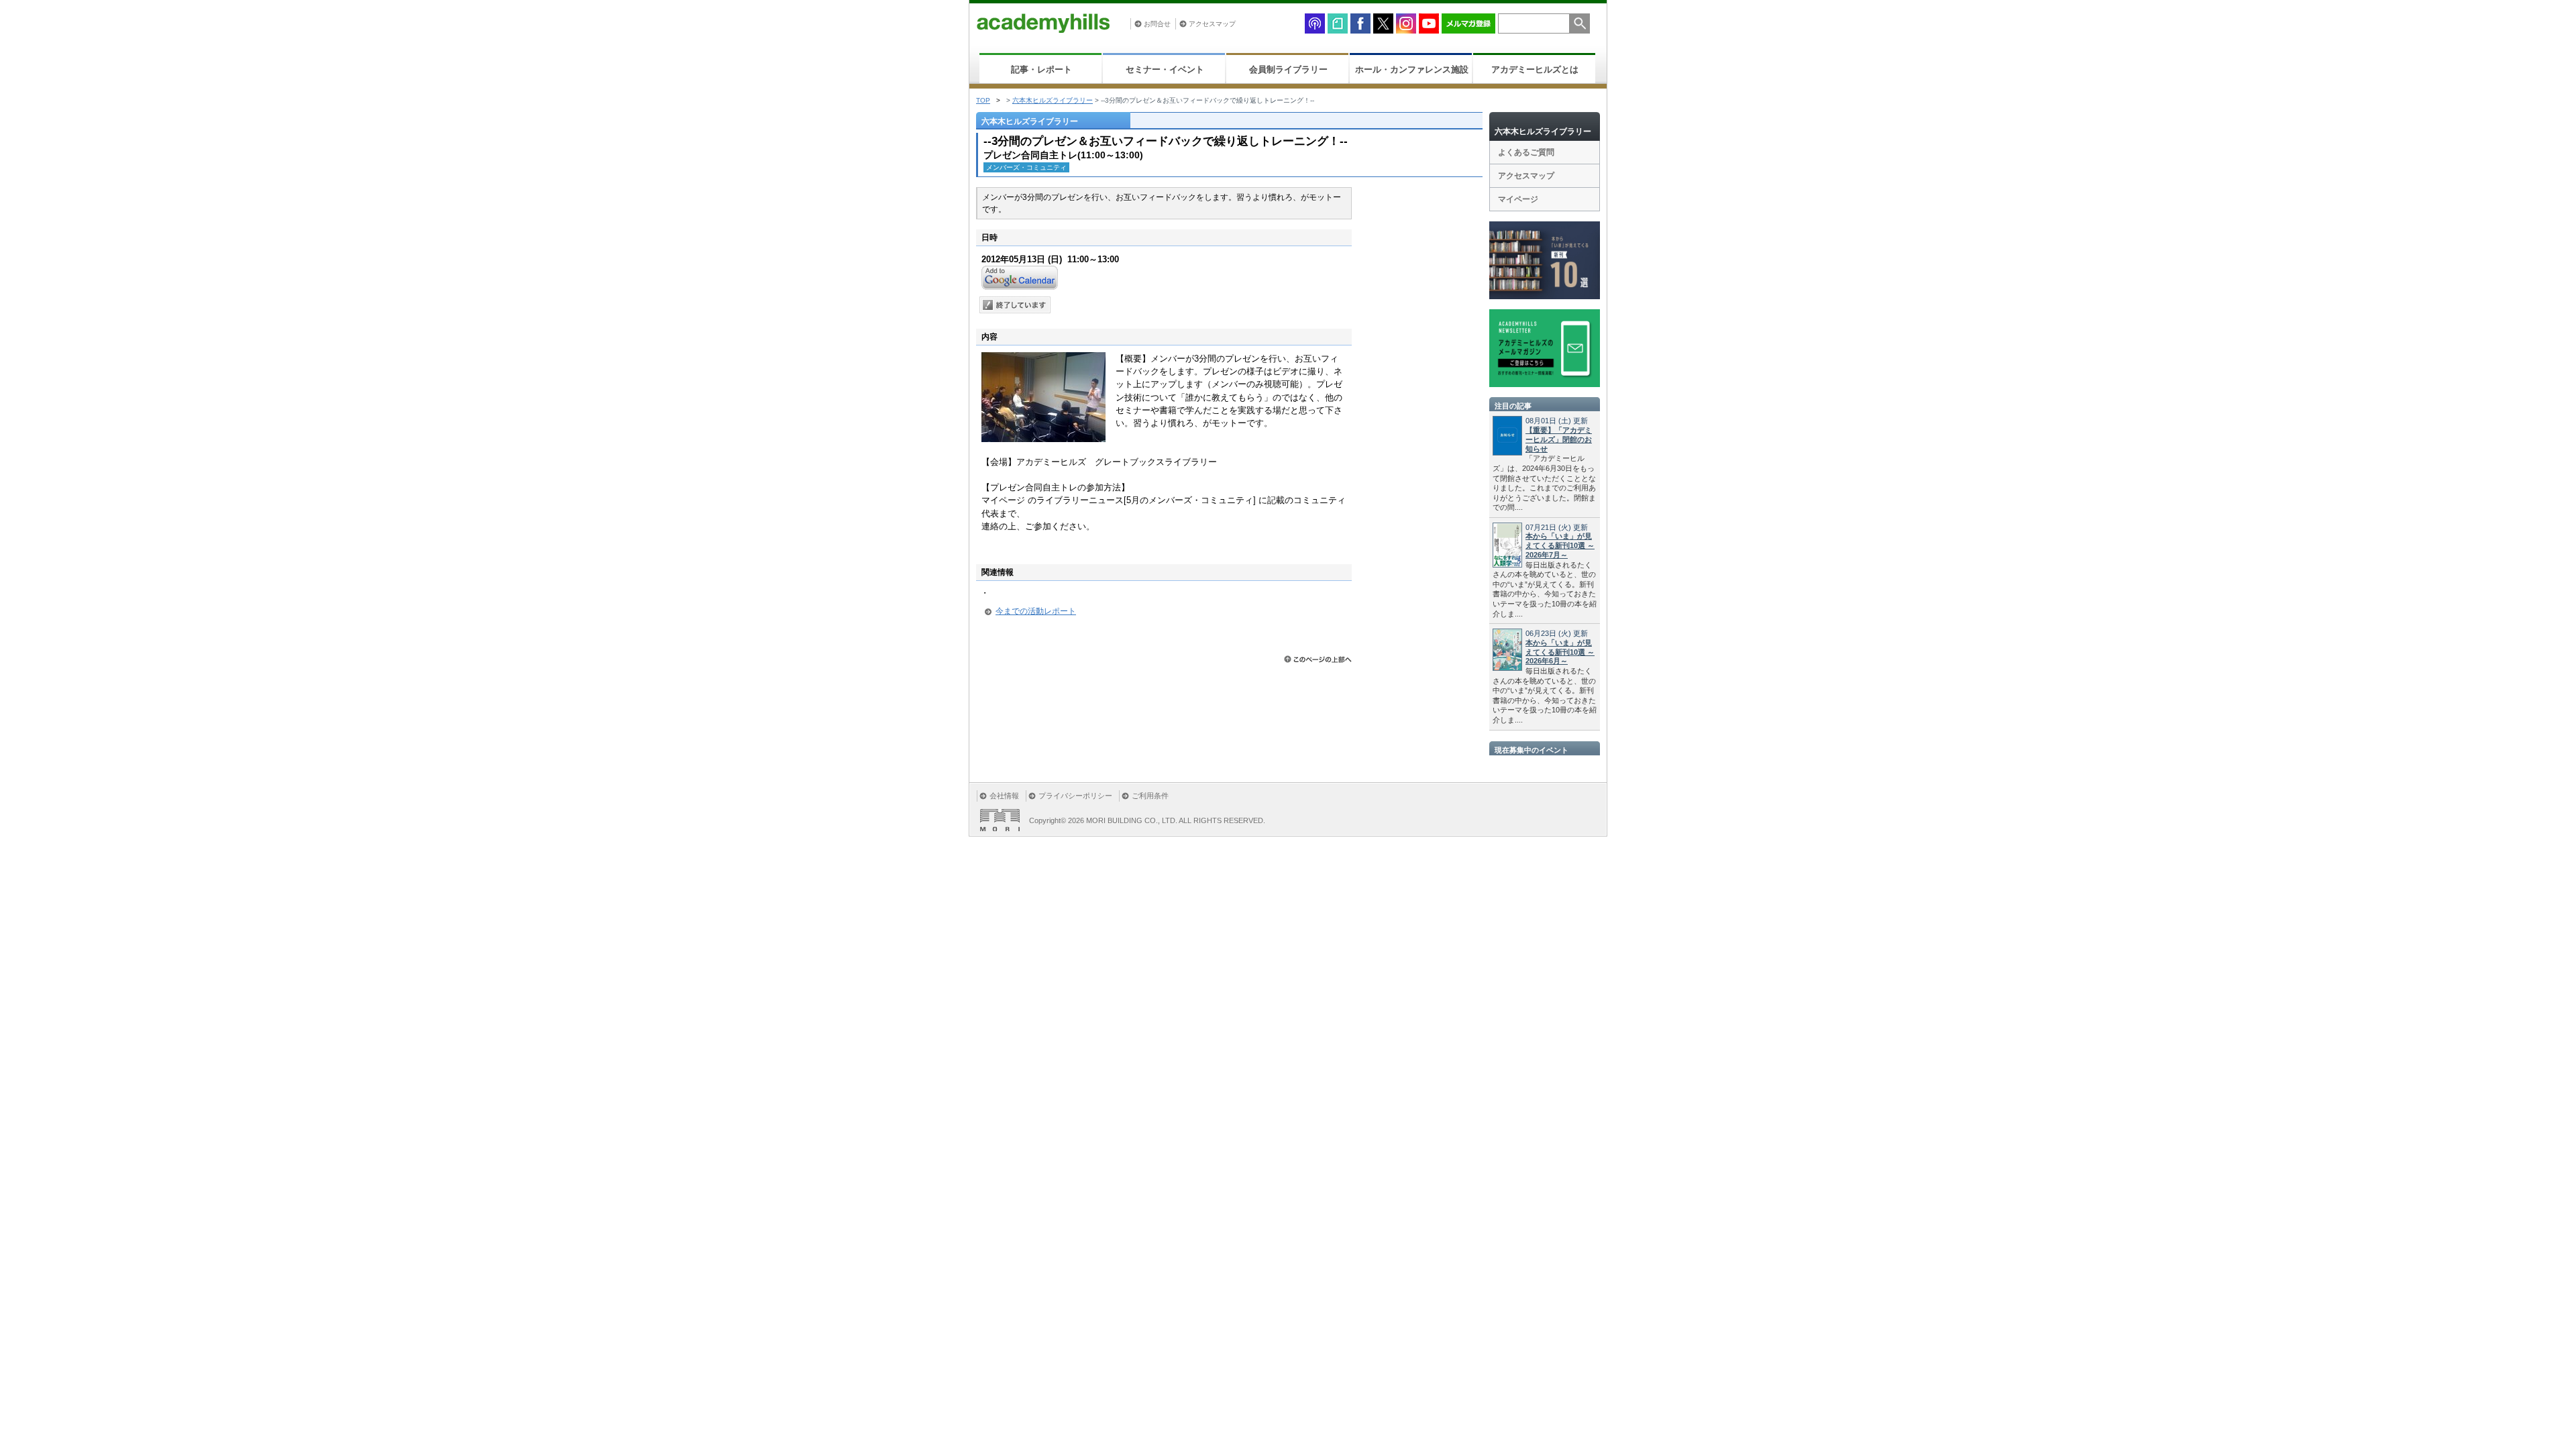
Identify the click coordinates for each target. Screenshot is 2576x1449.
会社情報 (1004, 796)
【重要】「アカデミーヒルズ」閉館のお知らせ (1559, 439)
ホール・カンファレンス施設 (1412, 69)
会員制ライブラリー (1288, 69)
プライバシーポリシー (1075, 796)
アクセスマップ (1212, 24)
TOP (983, 100)
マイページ (1518, 199)
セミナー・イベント (1165, 69)
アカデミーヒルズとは (1535, 69)
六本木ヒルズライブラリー (1053, 100)
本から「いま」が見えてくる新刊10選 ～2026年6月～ (1560, 652)
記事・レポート (1041, 69)
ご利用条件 (1150, 796)
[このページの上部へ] (1318, 659)
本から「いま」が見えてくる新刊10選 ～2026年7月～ (1560, 545)
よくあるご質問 (1526, 152)
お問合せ (1157, 24)
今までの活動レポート (1036, 611)
